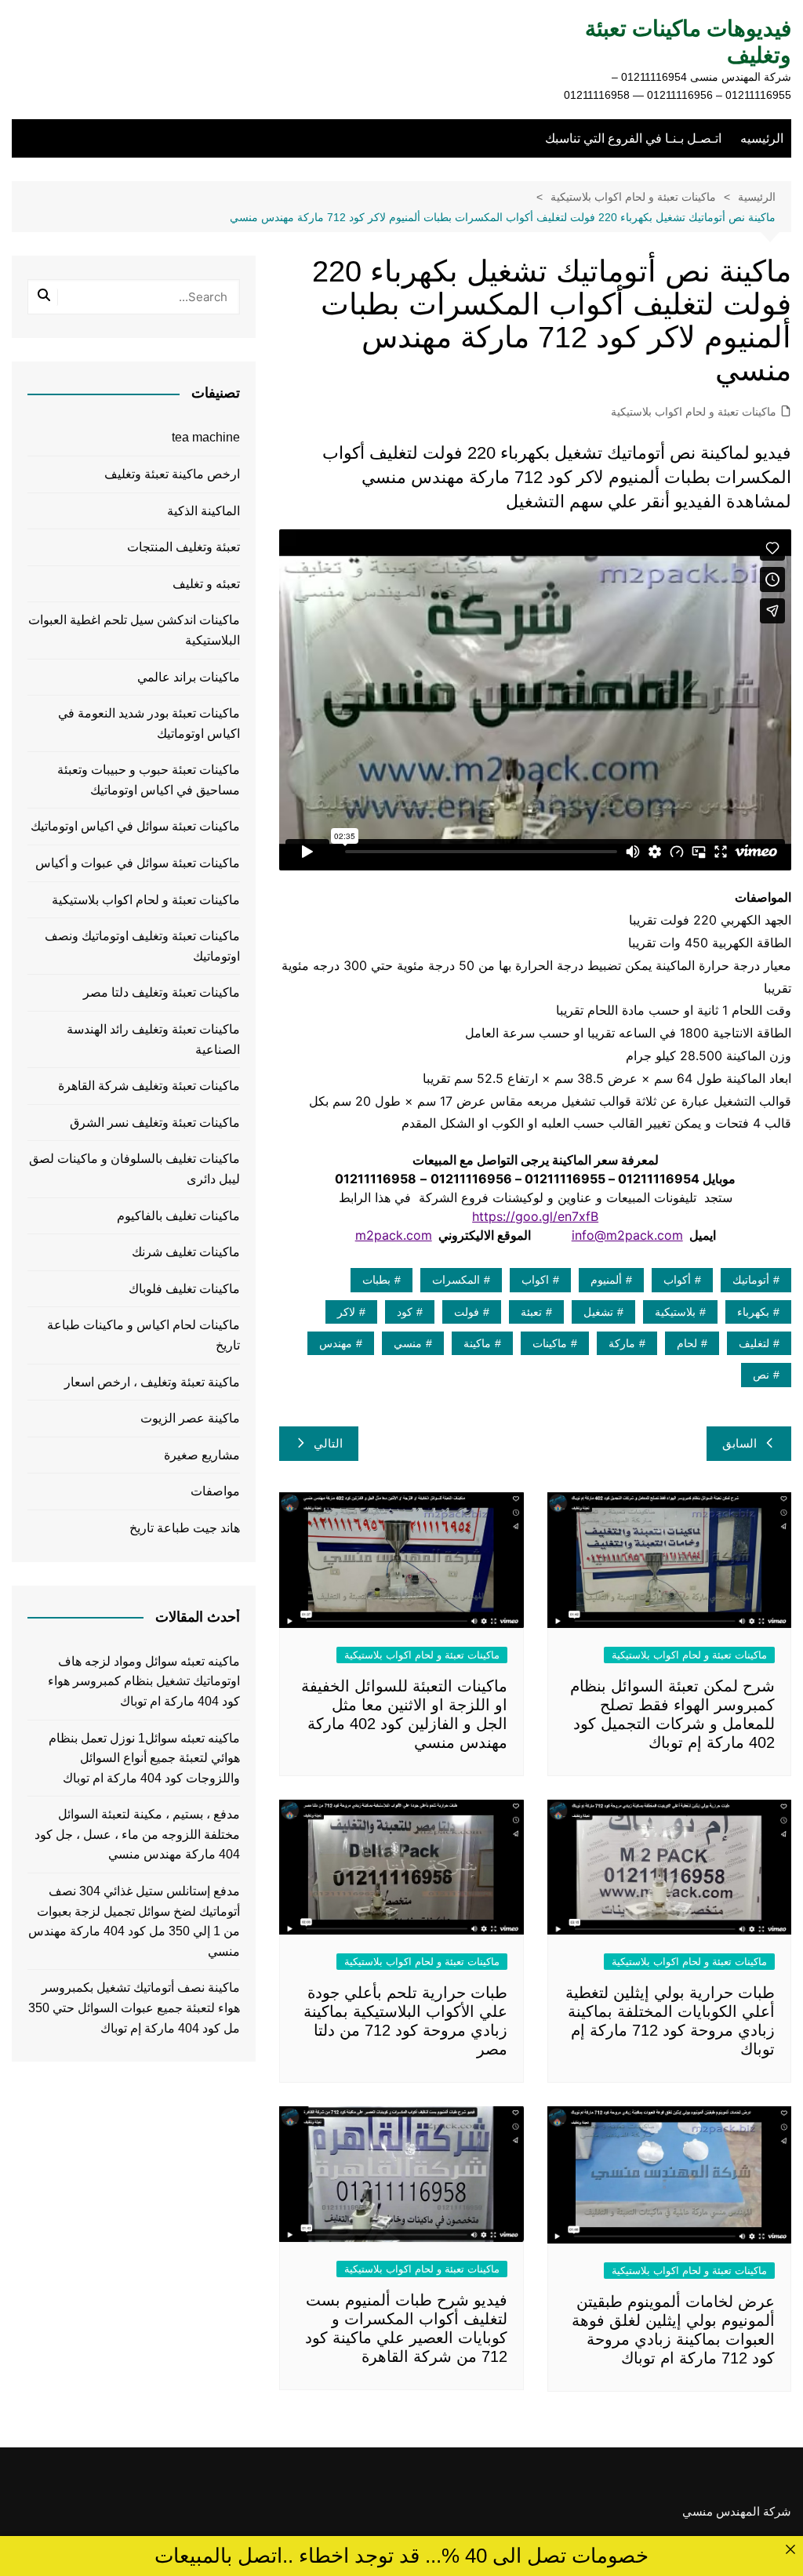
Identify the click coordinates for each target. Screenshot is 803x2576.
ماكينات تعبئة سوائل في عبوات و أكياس (138, 863)
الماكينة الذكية (203, 511)
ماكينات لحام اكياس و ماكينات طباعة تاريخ (144, 1335)
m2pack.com (394, 1235)
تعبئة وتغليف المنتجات (183, 547)
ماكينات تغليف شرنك (186, 1252)
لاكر (346, 1312)
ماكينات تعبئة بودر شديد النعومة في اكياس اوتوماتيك (149, 723)
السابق (739, 1443)
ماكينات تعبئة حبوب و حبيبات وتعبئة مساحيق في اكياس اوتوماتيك (149, 780)
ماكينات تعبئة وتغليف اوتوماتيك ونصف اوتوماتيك (142, 946)
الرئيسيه (762, 138)
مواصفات (215, 1491)
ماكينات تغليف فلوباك (184, 1289)
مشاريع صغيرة (202, 1455)
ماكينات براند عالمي (189, 677)
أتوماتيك (751, 1280)
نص (761, 1375)
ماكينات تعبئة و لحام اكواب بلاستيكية (694, 412)
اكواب (535, 1280)
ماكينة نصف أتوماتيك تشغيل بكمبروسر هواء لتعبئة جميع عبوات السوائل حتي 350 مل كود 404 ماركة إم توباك (134, 2007)
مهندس (336, 1343)
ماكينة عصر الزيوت (190, 1418)
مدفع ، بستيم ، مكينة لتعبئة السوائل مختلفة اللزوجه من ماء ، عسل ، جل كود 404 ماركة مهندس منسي (137, 1834)
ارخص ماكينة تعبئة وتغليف (172, 474)
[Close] (790, 2549)
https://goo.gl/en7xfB (535, 1216)
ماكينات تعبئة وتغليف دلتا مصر (162, 992)
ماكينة (477, 1343)
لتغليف (754, 1343)
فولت (467, 1312)
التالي (328, 1443)
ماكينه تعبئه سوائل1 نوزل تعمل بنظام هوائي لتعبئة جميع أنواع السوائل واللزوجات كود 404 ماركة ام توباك (144, 1758)
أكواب (677, 1280)
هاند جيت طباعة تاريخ (185, 1528)
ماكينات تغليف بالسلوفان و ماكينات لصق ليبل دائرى (134, 1169)
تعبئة (531, 1312)
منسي (408, 1343)
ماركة (622, 1343)
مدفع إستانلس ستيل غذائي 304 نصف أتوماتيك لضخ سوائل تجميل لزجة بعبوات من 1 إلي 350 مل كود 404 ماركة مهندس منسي (134, 1921)
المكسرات (456, 1280)
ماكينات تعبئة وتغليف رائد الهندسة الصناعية (153, 1039)
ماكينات (550, 1343)
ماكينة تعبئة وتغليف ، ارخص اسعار (152, 1382)
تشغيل (598, 1312)
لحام (687, 1343)
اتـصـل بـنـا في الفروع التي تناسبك (633, 138)
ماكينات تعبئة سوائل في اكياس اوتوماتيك (135, 826)
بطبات (376, 1280)
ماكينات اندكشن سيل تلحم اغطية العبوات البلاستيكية (134, 630)
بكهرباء (753, 1312)
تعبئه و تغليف (206, 584)
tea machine (206, 437)
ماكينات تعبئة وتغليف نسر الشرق (155, 1123)
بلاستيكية (675, 1312)
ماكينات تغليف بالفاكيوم (178, 1216)
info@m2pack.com (627, 1235)
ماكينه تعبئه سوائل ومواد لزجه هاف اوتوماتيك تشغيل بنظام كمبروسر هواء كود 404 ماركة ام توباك (144, 1681)
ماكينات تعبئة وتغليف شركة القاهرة (149, 1086)
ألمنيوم (606, 1280)
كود (405, 1312)
